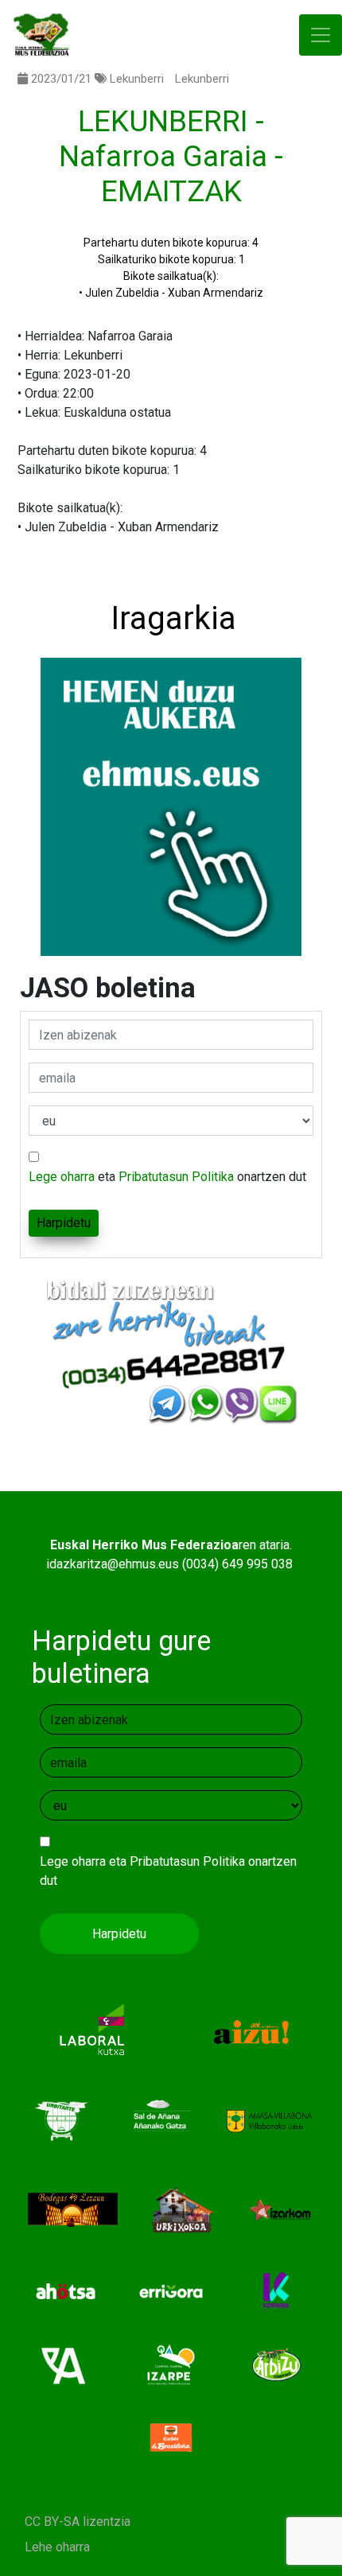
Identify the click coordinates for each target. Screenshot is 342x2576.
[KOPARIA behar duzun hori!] (276, 2291)
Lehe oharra (57, 2547)
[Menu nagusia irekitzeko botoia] (321, 35)
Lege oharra (62, 1177)
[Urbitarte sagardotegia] (62, 2121)
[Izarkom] (280, 2210)
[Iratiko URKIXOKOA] (183, 2210)
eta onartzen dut (167, 1177)
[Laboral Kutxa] (92, 2032)
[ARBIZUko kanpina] (276, 2364)
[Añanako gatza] (159, 2121)
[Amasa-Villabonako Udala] (269, 2121)
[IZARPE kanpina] (171, 2364)
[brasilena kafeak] (171, 2437)
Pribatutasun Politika (176, 1177)
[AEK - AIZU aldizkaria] (250, 2032)
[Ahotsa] (66, 2291)
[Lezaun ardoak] (73, 2210)
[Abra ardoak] (66, 2364)
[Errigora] (171, 2291)
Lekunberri (137, 79)
